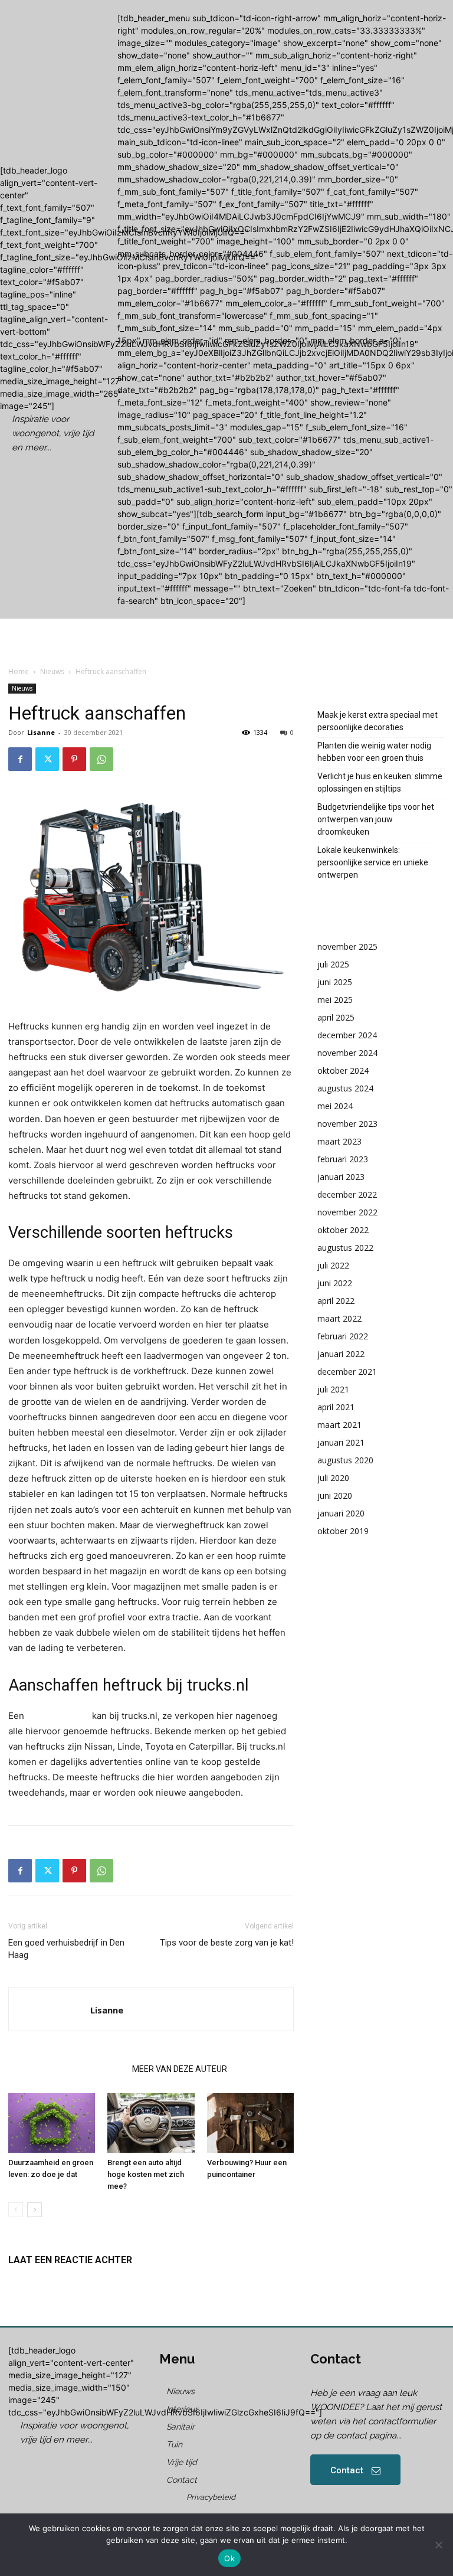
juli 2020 (333, 1478)
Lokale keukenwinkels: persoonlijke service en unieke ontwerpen (373, 862)
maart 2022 (339, 1318)
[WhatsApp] (101, 759)
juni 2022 (335, 1283)
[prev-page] (16, 2210)
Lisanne (41, 732)
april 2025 (336, 1017)
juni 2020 (335, 1495)
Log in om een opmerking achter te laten (86, 2280)
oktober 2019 (343, 1531)
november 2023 (347, 1124)
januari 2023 (341, 1177)
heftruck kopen (58, 1716)
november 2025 (347, 947)
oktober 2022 (343, 1230)
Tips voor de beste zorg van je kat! (227, 1943)
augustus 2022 (345, 1248)
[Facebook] (20, 759)
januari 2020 (341, 1513)
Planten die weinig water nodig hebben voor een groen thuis (374, 752)
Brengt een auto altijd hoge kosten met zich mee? (146, 2174)
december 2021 (347, 1372)
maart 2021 (339, 1425)
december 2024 (347, 1035)
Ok (229, 2558)
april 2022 (336, 1301)
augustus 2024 (345, 1088)
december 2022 (347, 1194)
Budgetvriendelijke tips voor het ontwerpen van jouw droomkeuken (376, 819)
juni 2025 (335, 982)
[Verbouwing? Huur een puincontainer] (250, 2123)
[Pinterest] (74, 759)
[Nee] (438, 2545)
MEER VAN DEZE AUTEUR (180, 2069)
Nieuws (52, 671)
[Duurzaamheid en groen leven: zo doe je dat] (52, 2123)
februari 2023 (343, 1159)
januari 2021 (341, 1442)
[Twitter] (47, 759)
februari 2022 (343, 1336)
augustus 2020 (345, 1460)
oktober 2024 (343, 1070)
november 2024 (347, 1053)
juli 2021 (333, 1389)
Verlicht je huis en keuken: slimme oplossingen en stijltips (380, 782)
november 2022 (347, 1212)
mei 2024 (335, 1106)
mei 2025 (335, 1000)
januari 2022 (341, 1354)
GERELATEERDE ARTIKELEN (67, 2069)
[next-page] (35, 2210)
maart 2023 (339, 1141)
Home (19, 671)
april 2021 (336, 1407)
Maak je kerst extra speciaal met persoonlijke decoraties (377, 721)
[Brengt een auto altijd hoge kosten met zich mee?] (151, 2123)
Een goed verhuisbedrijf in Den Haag (66, 1949)
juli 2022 (333, 1265)
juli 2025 (333, 964)
